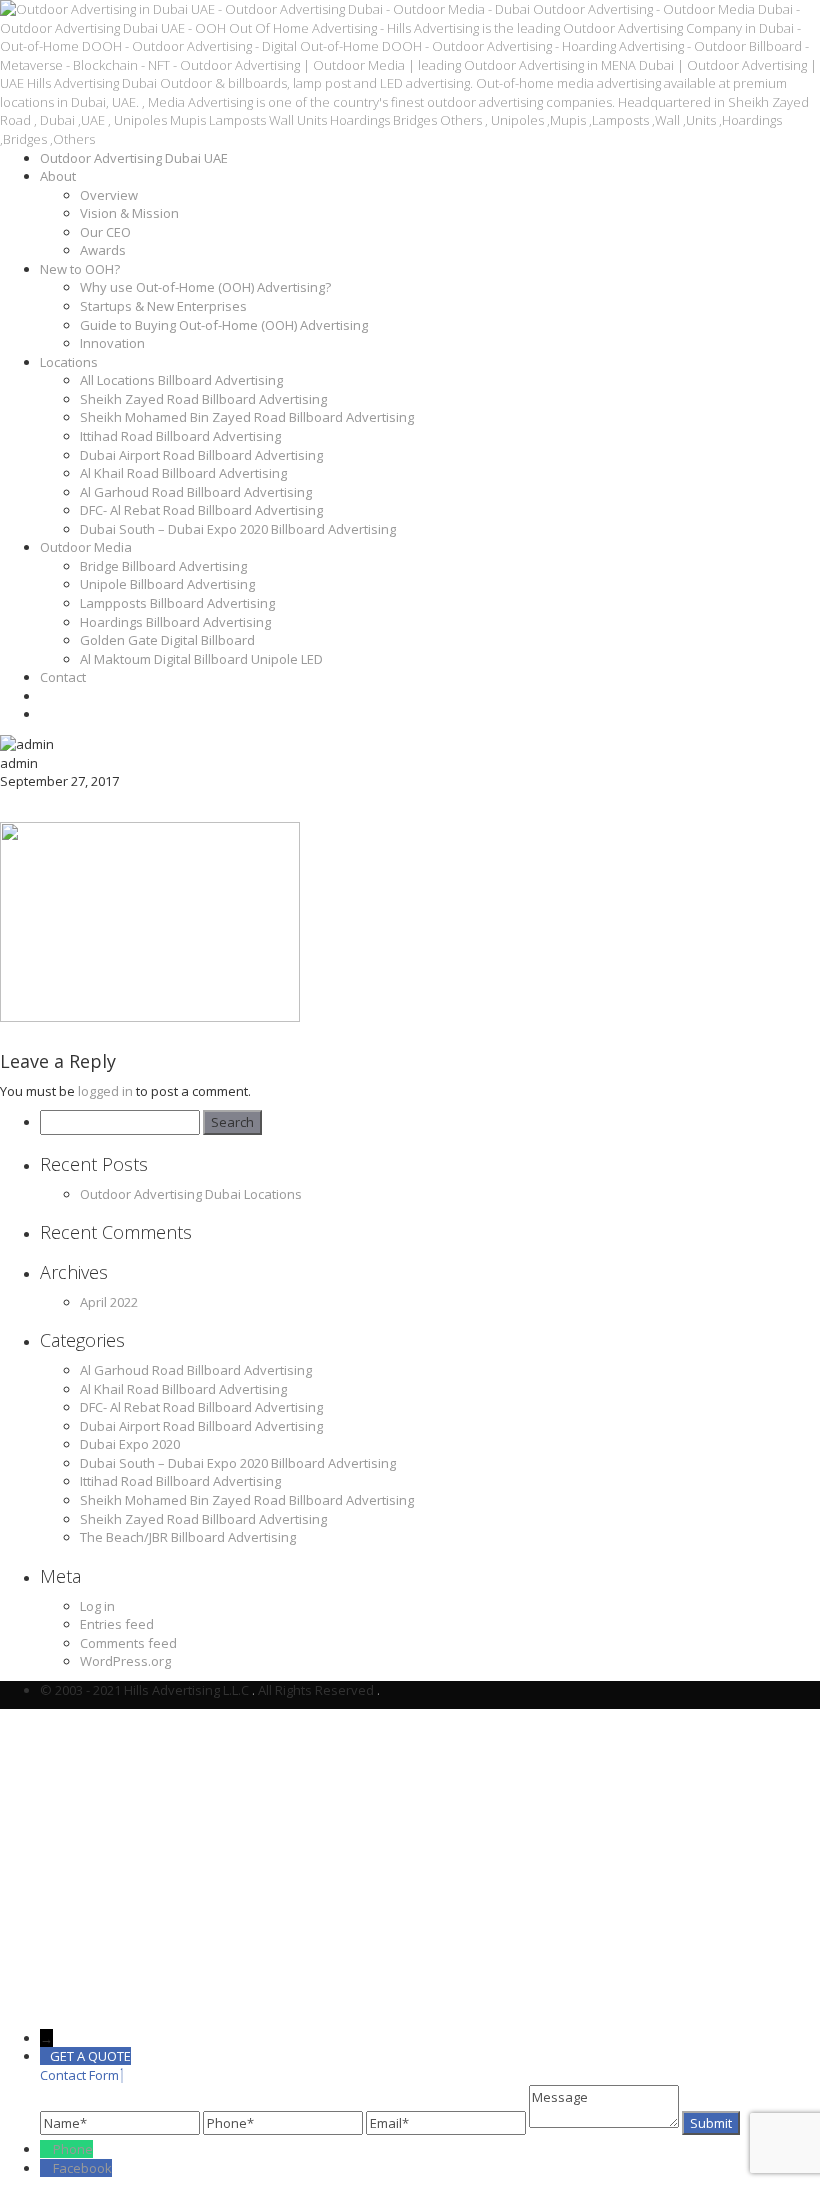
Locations (69, 362)
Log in (97, 1606)
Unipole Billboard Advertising (167, 584)
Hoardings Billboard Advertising (175, 622)
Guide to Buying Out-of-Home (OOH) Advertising (224, 325)
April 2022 (109, 1302)
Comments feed (128, 1643)
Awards (103, 250)
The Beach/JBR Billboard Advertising (188, 1537)
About (58, 176)
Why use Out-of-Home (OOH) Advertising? (205, 287)
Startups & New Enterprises (163, 306)
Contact (63, 677)
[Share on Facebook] (17, 806)
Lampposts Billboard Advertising (177, 603)
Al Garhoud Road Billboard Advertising (196, 492)
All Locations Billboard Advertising (181, 380)
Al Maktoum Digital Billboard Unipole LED (201, 659)
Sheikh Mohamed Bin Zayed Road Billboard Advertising (247, 417)
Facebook (82, 2168)
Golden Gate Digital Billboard (167, 640)
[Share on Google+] (93, 806)
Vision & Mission (129, 213)
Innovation (112, 343)
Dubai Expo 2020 (130, 1444)
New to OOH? (80, 269)
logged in (105, 1091)
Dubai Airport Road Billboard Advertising (201, 455)
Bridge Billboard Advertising (163, 566)
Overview (109, 195)
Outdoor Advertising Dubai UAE (134, 158)
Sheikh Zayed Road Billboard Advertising (203, 399)
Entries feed (117, 1624)
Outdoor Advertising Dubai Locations (191, 1194)
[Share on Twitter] (55, 806)
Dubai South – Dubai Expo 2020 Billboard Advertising (238, 529)
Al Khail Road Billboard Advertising (183, 473)
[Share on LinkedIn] (131, 806)
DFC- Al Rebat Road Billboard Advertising (201, 510)
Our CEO (105, 232)
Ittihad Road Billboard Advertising (180, 436)
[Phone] (46, 2149)
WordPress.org (125, 1661)
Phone (73, 2149)
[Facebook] (46, 2168)
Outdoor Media (86, 547)
